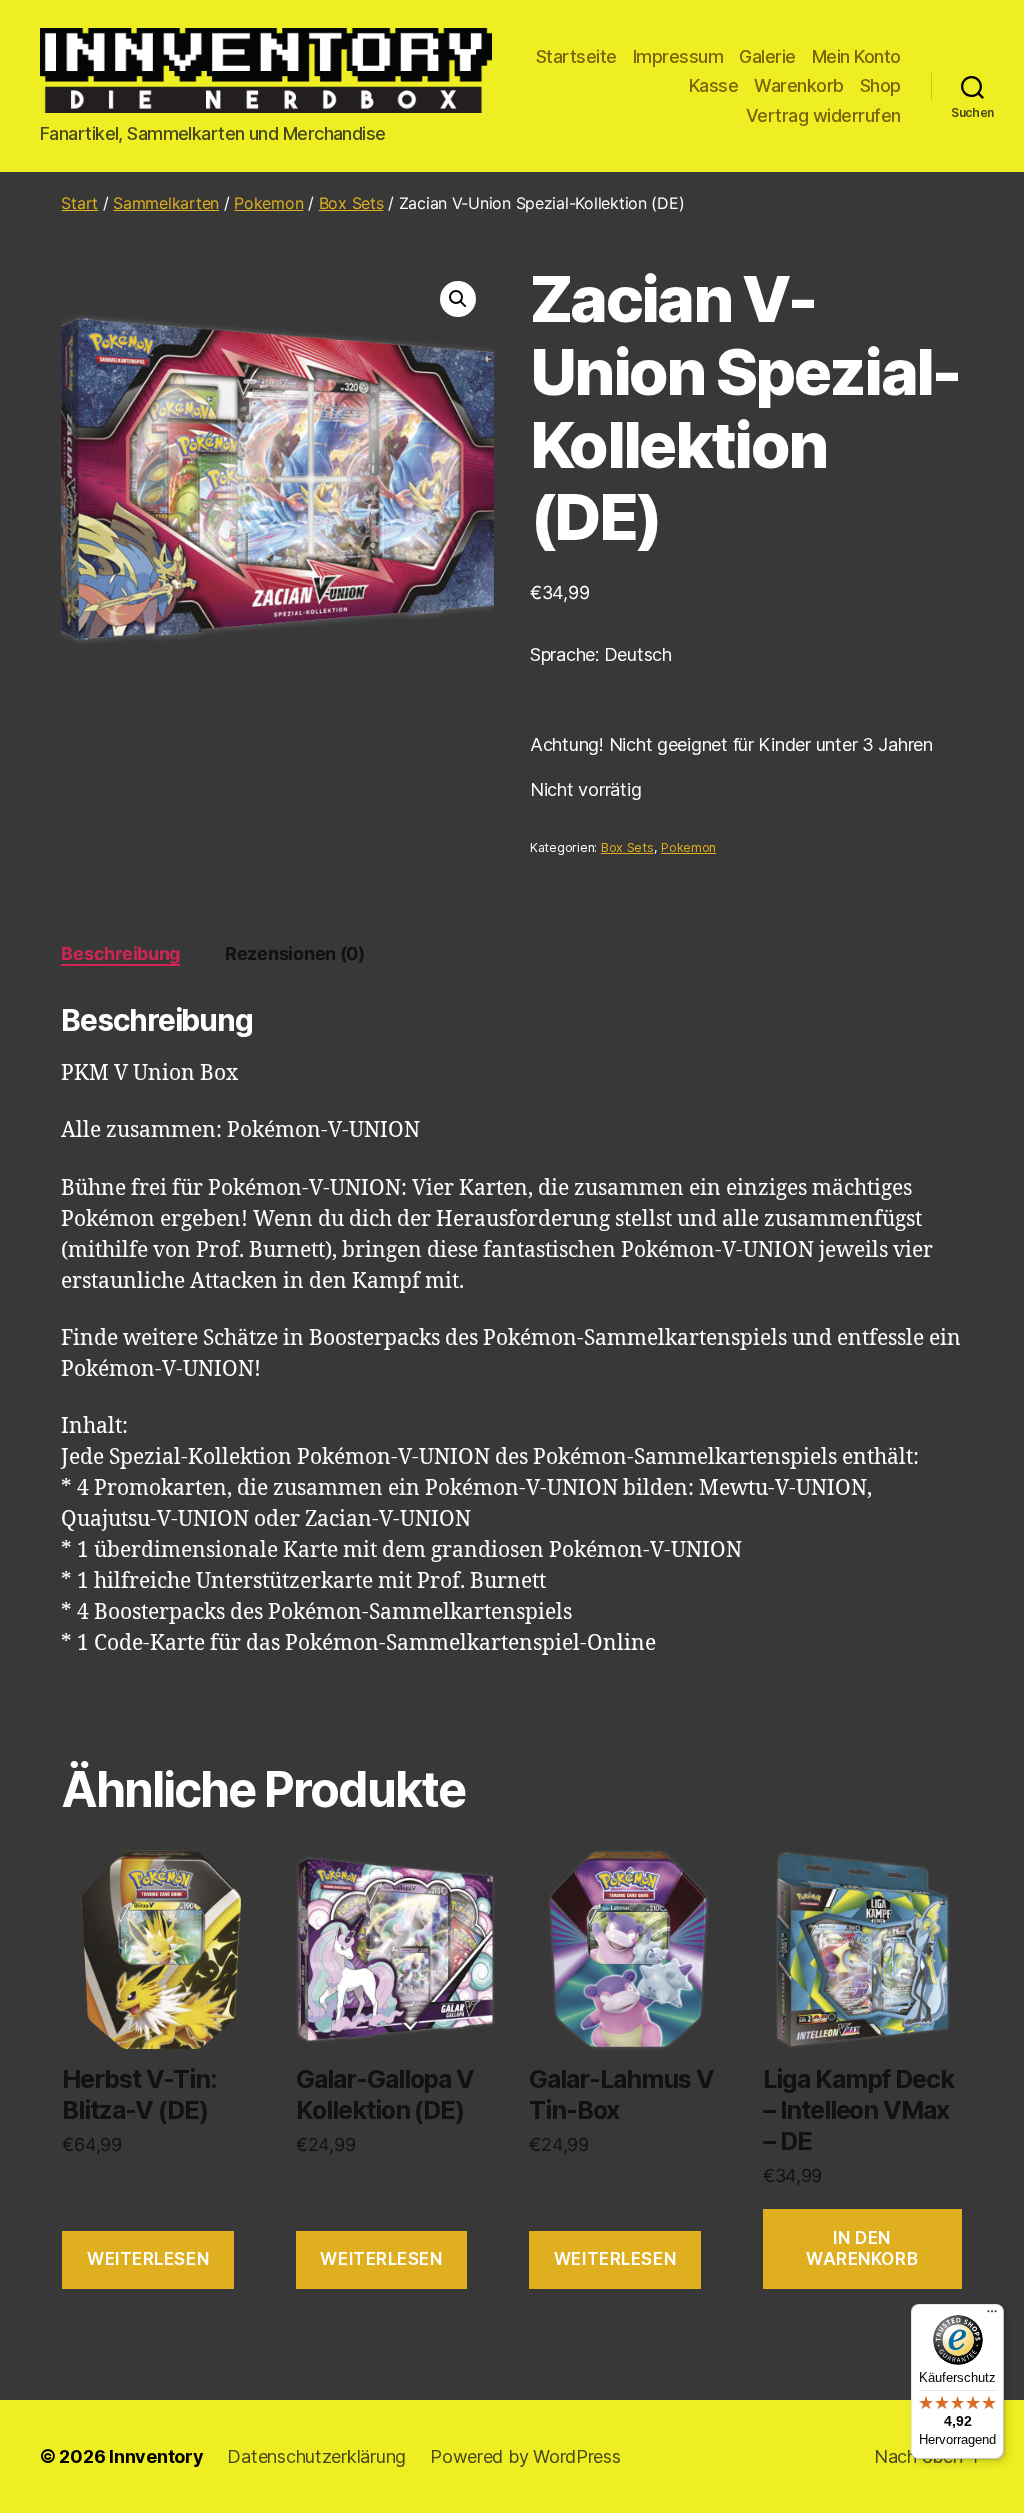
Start (79, 203)
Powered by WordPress (525, 2456)
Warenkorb (799, 85)
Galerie (767, 56)
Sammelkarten (166, 203)
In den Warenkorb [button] (862, 2248)
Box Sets (351, 203)
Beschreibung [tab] (120, 953)
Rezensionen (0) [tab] (295, 953)
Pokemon (268, 203)
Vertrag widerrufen (823, 115)
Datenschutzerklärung (316, 2456)
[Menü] (992, 2316)
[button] (458, 299)
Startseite (576, 56)
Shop (880, 85)
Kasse (714, 85)
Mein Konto (856, 56)
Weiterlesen (148, 2259)
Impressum (678, 56)
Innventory (156, 2456)
